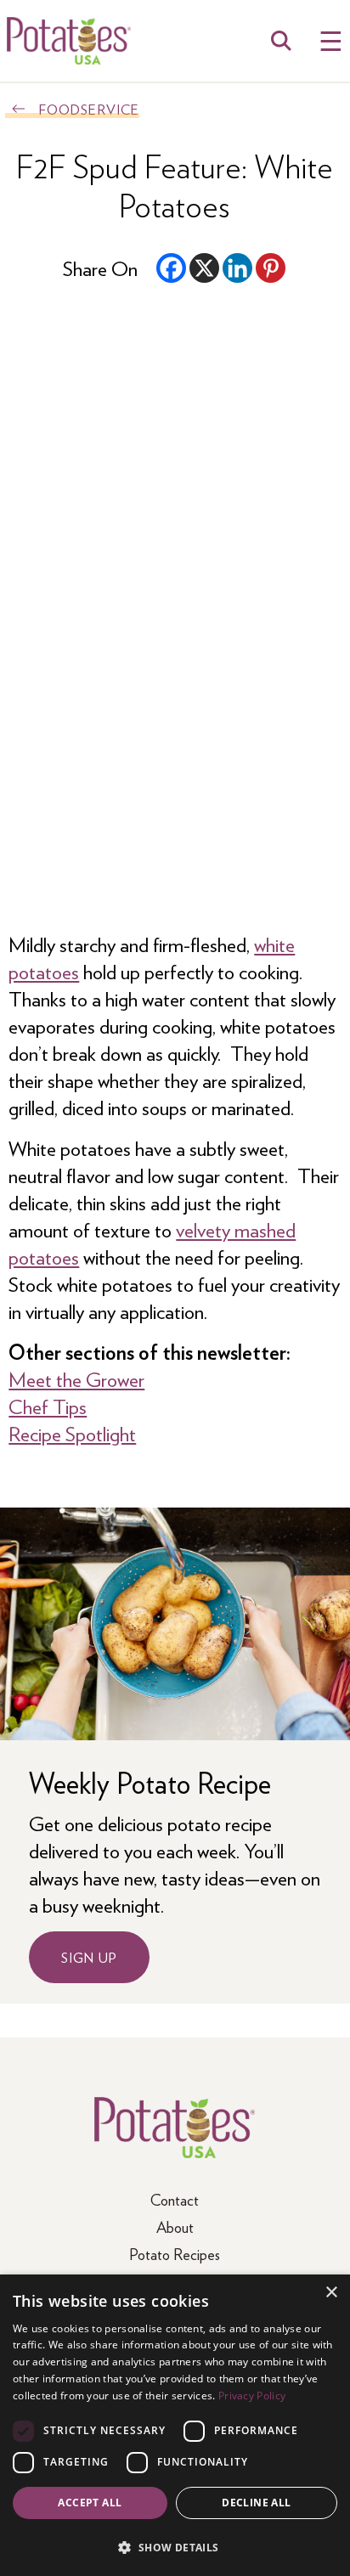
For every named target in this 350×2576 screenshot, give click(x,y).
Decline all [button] (256, 2503)
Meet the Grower (76, 1378)
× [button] (331, 2293)
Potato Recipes (175, 2254)
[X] (204, 268)
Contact (175, 2199)
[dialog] (175, 2425)
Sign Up (89, 1957)
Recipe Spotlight (72, 1433)
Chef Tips (48, 1406)
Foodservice (89, 109)
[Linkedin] (237, 268)
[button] (175, 2547)
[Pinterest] (271, 268)
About (175, 2227)
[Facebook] (171, 268)
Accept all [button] (90, 2503)
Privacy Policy (252, 2396)
